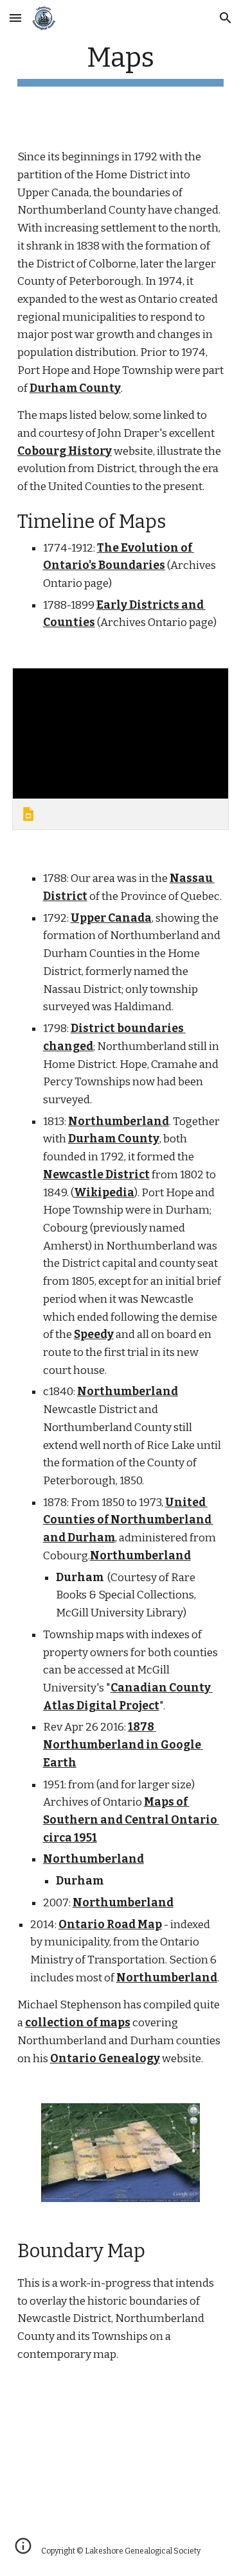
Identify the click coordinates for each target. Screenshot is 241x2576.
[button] (15, 18)
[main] (121, 64)
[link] (121, 749)
